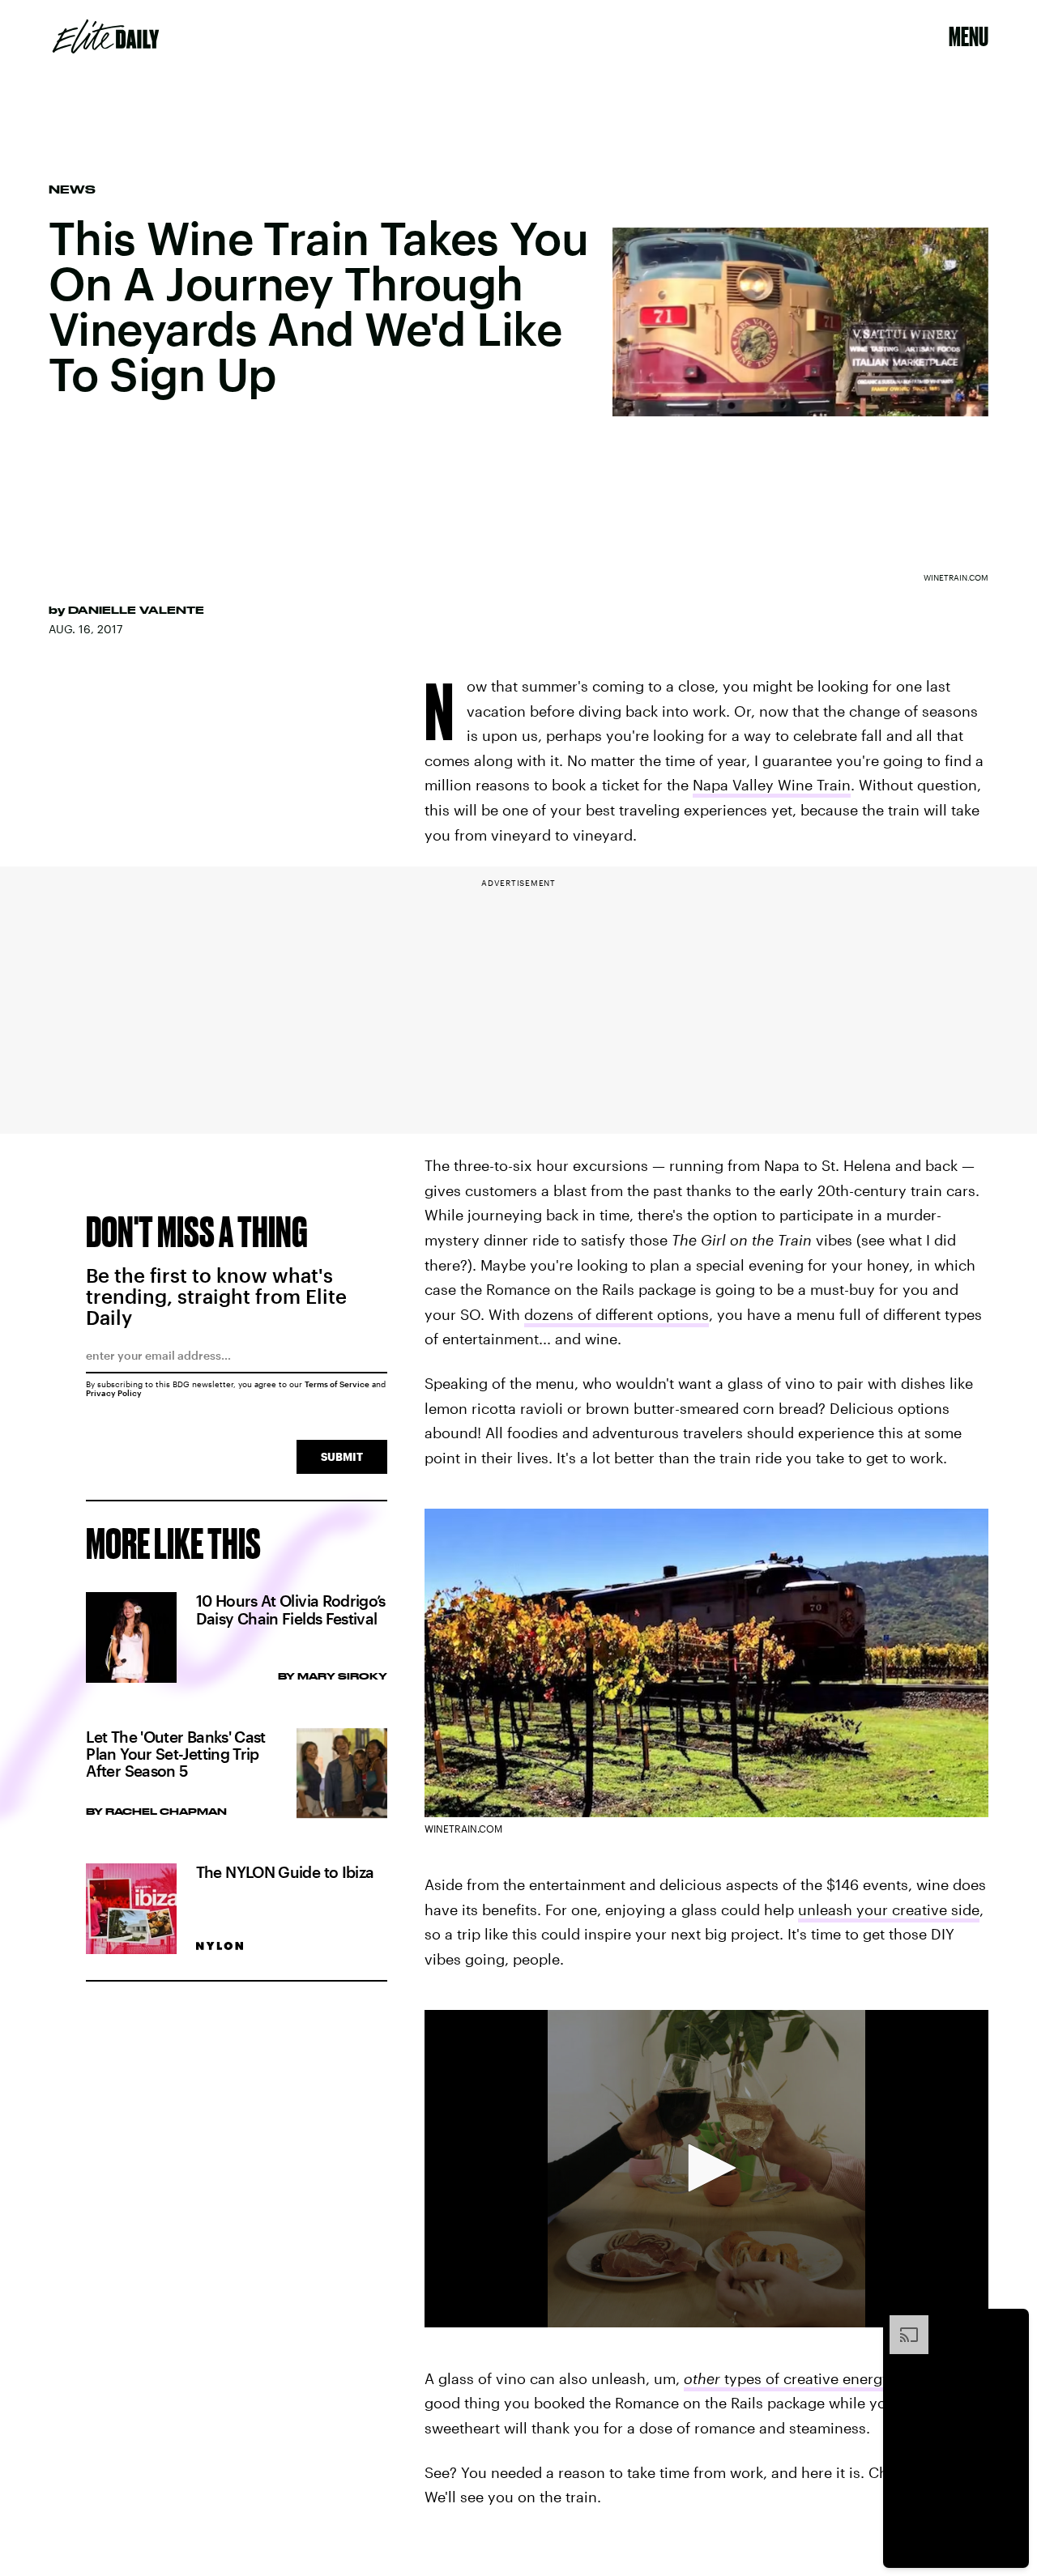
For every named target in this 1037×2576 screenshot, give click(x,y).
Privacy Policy (114, 1393)
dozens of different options (617, 1314)
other (702, 2378)
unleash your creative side (889, 1910)
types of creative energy (805, 2378)
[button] (706, 2168)
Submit (342, 1456)
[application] (706, 2169)
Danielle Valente (136, 610)
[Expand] (901, 2323)
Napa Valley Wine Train (772, 785)
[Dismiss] (1011, 2323)
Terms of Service (337, 1384)
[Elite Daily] (106, 36)
